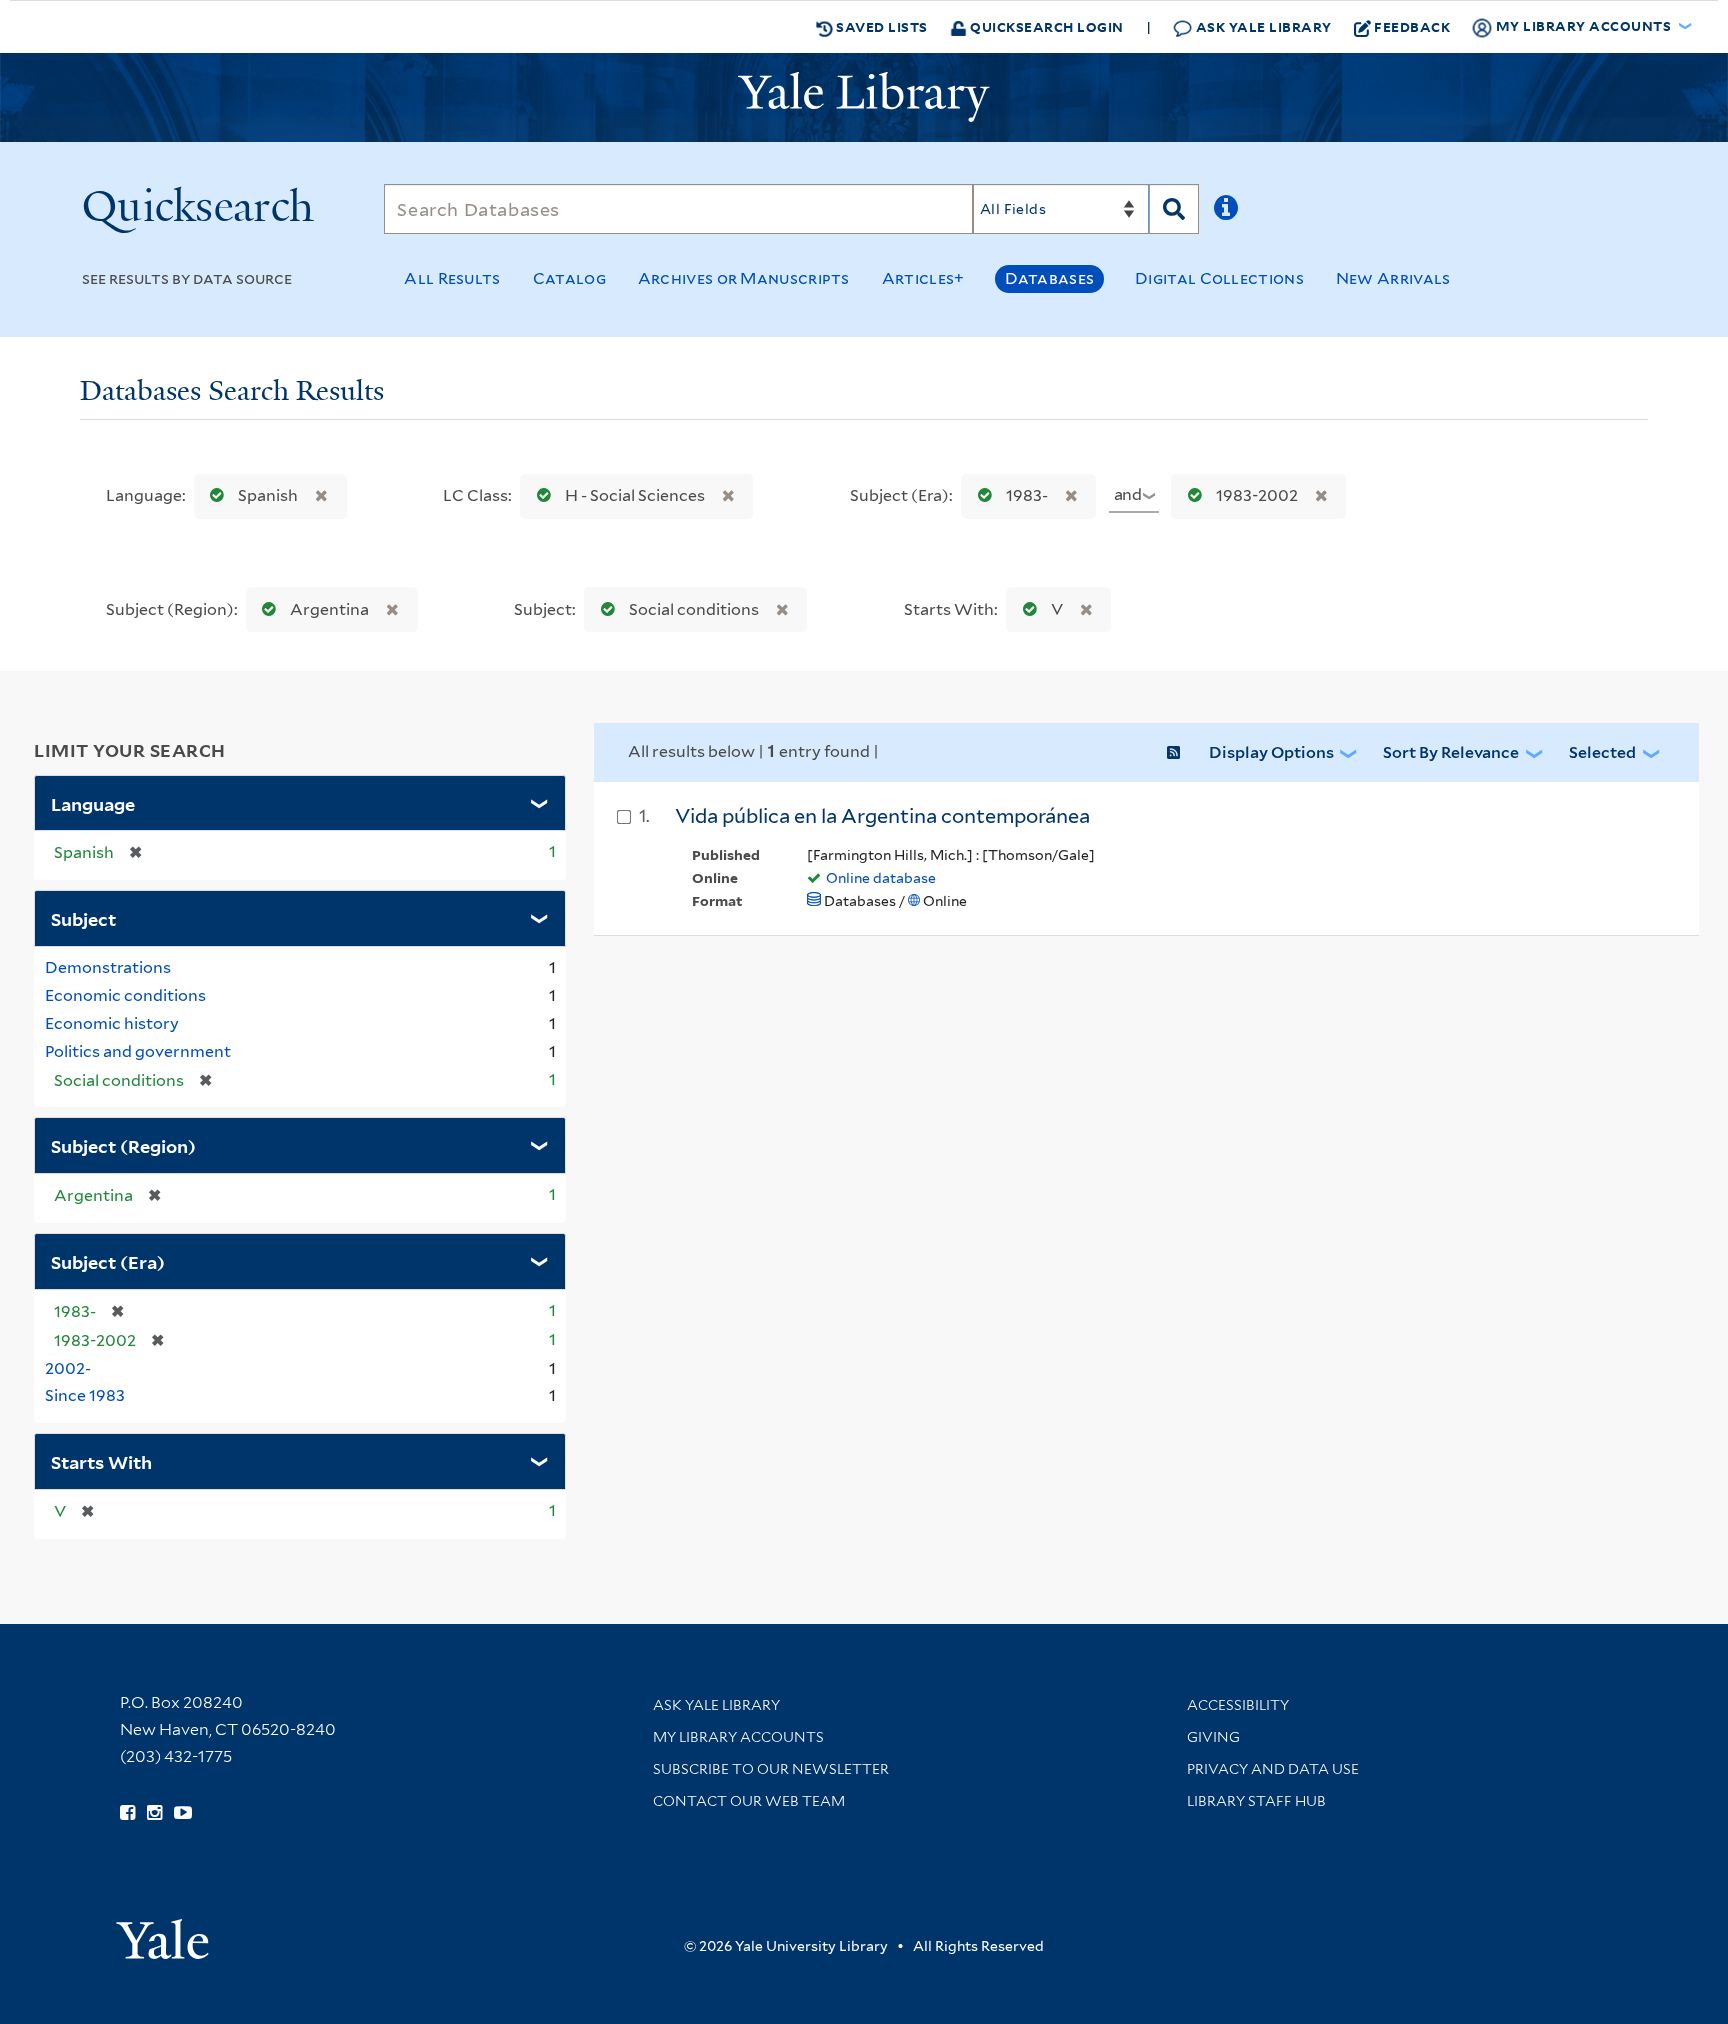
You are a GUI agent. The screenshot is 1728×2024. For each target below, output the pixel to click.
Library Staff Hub (1256, 1801)
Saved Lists (880, 26)
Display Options (1271, 752)
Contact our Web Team (749, 1801)
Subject (83, 918)
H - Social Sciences (635, 495)
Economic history (112, 1023)
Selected (1602, 752)
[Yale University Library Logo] (864, 97)
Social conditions (694, 609)
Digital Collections (1219, 278)
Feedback (1412, 26)
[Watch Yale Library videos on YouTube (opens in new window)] (183, 1813)
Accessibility (1238, 1705)
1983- (1027, 495)
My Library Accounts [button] (1583, 25)
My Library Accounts (738, 1737)
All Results (452, 278)
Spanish (268, 495)
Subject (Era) (108, 1261)
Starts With (101, 1461)
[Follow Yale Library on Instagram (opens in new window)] (154, 1813)
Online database (881, 878)
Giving (1213, 1737)
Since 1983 (85, 1395)
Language (93, 803)
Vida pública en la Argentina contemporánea (882, 816)
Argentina (329, 609)
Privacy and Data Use (1273, 1769)
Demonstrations (108, 967)
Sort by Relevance (1451, 752)
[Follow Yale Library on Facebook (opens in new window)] (127, 1813)
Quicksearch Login (1045, 26)
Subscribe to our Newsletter (771, 1769)
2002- (68, 1368)
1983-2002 (1257, 495)
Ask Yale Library (1262, 26)
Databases (1049, 278)
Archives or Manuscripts (744, 278)
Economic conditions (125, 995)
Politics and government (138, 1051)
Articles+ (923, 278)
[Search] (1174, 209)
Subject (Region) (123, 1145)
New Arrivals (1393, 278)
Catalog (569, 278)
